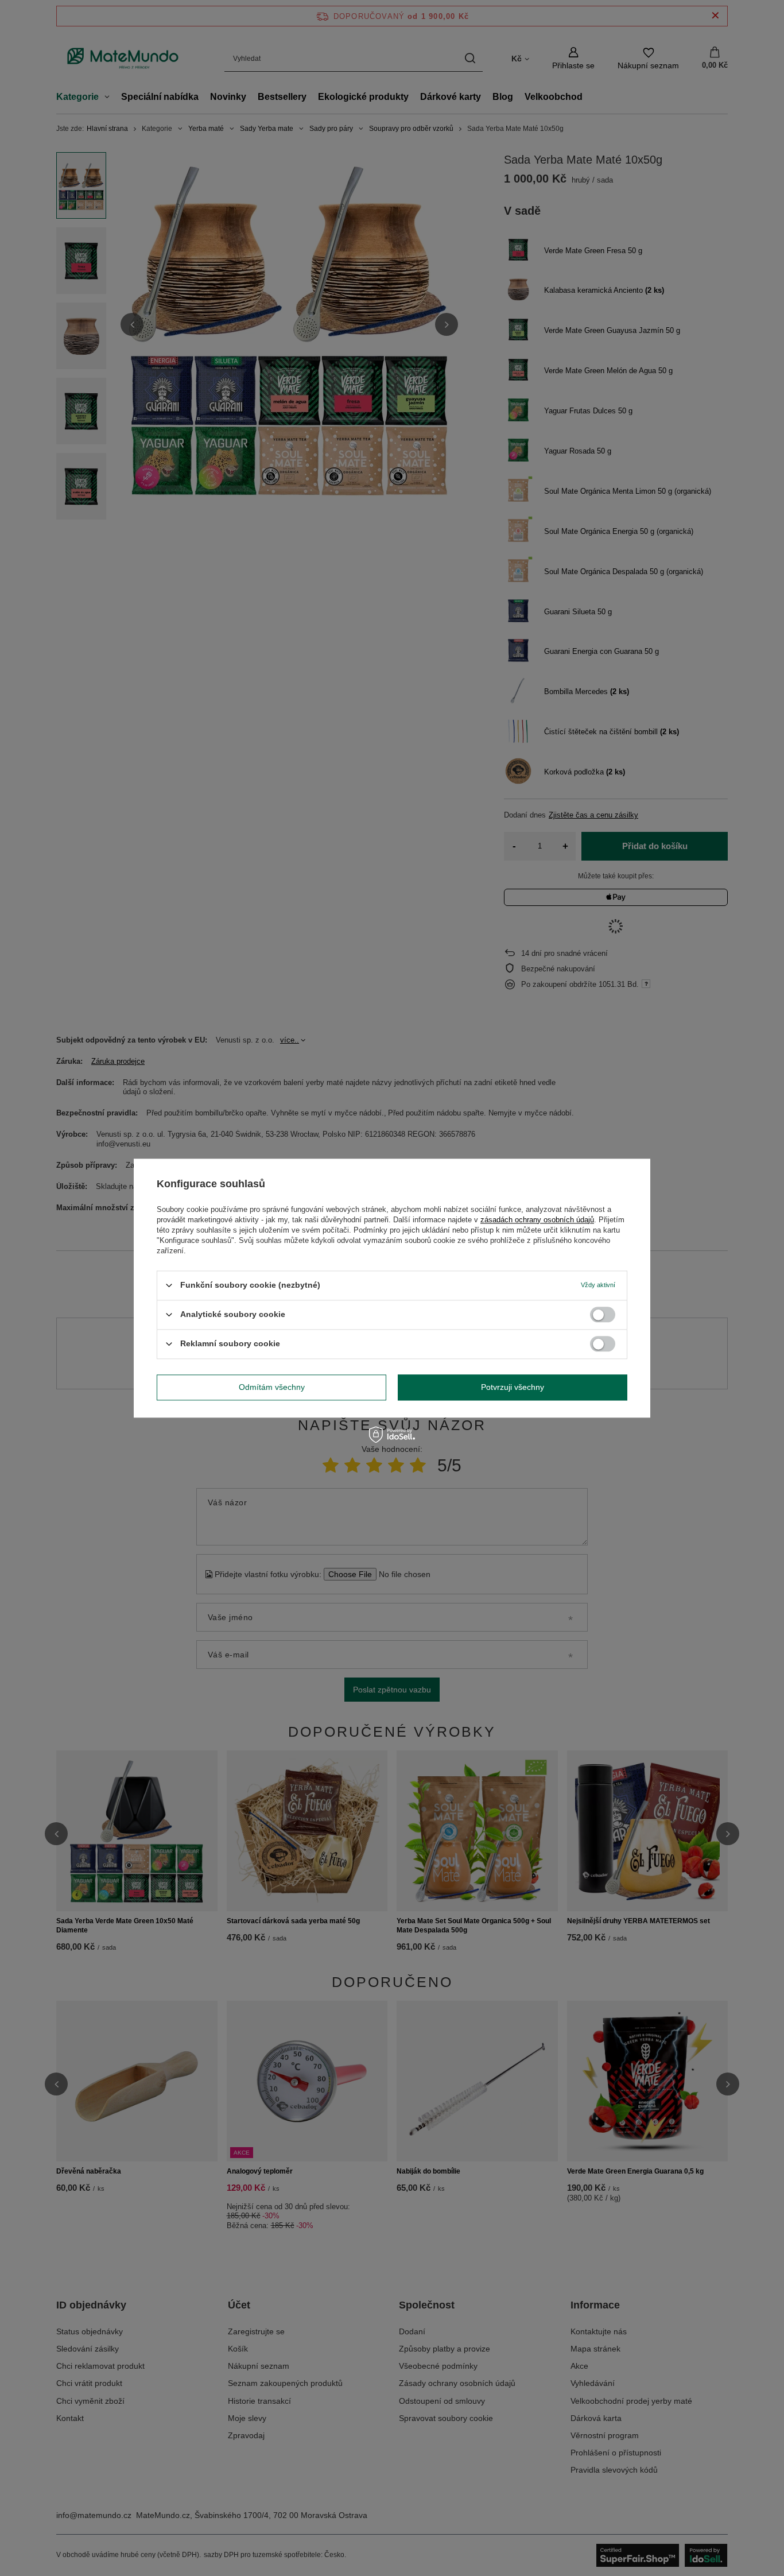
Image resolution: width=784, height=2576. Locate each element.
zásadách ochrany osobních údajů (537, 1220)
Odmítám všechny (272, 1387)
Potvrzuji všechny (513, 1387)
